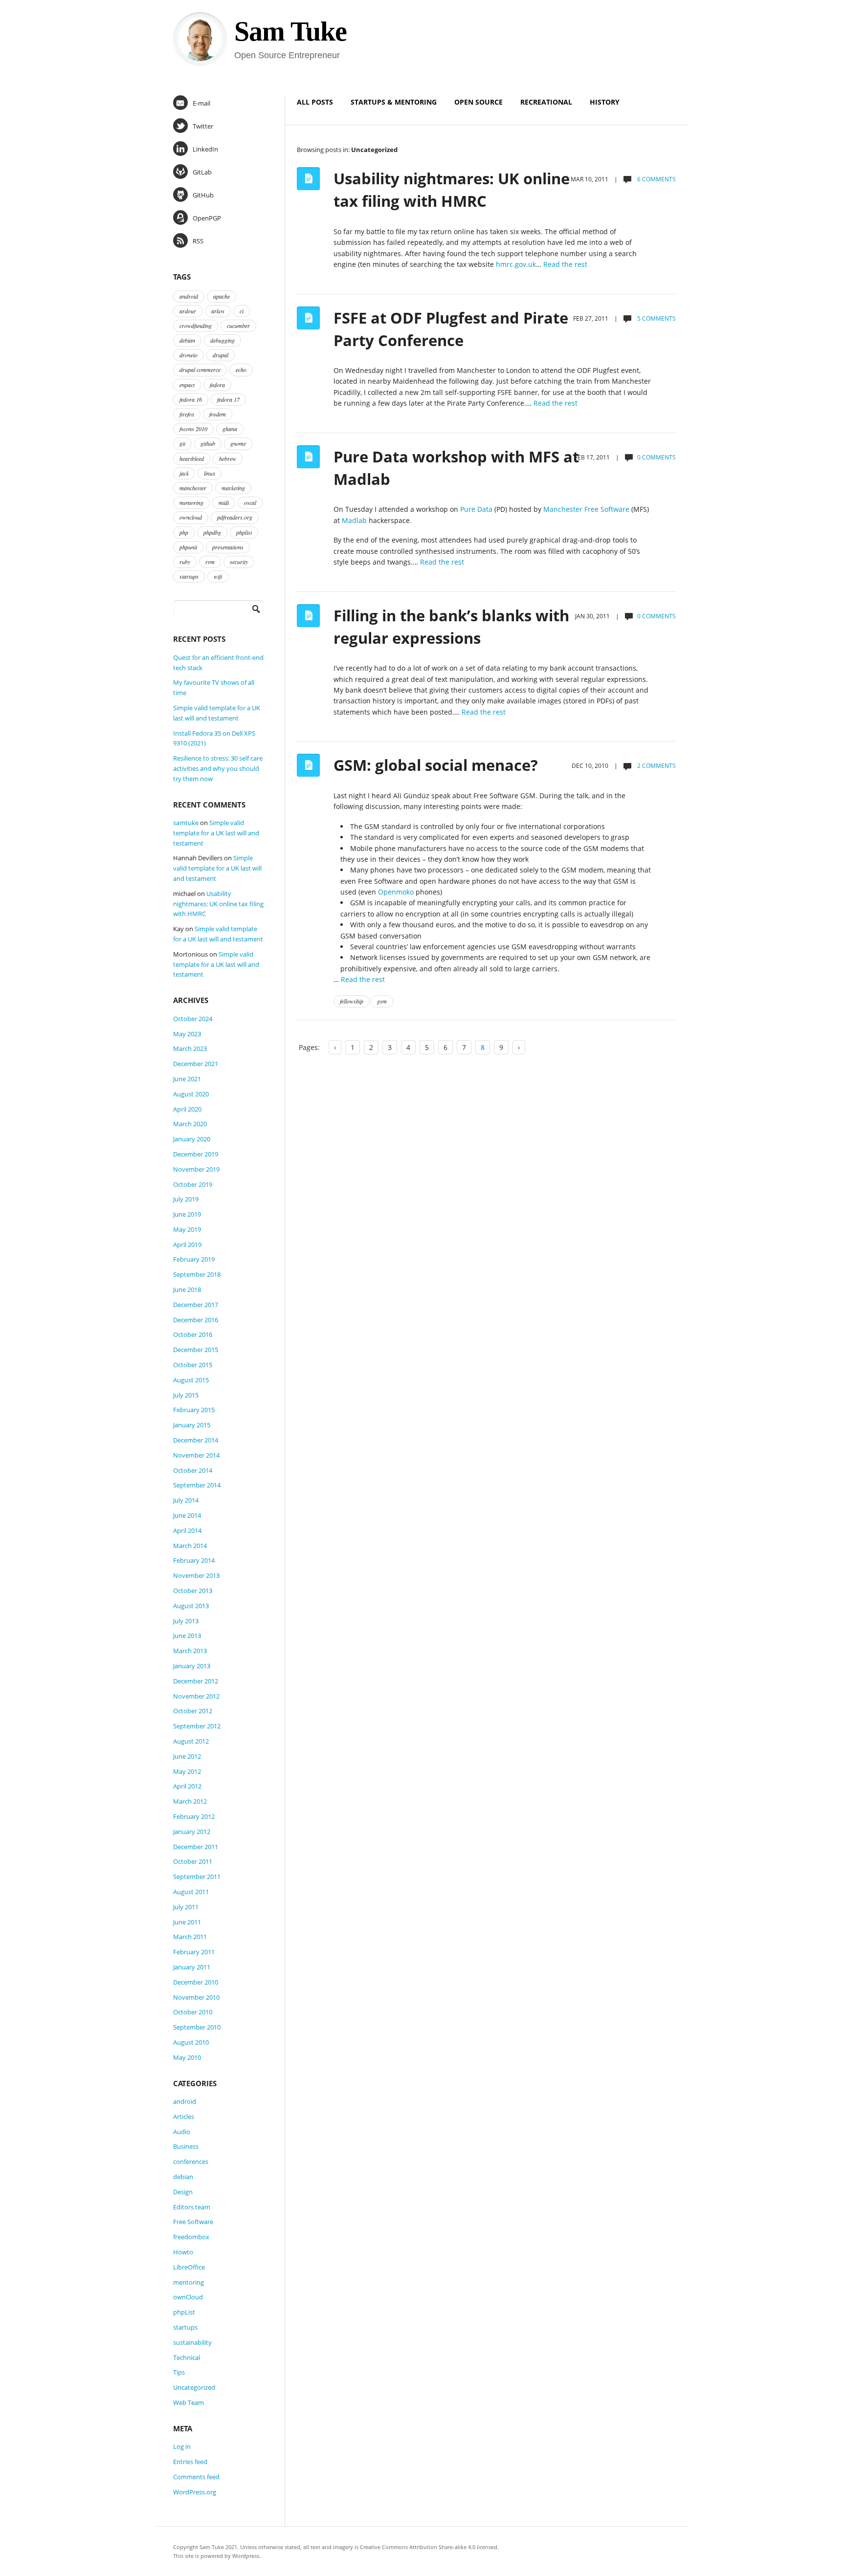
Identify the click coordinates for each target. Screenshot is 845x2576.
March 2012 (190, 1801)
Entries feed (190, 2462)
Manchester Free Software (586, 509)
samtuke (186, 823)
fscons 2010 (193, 429)
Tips (179, 2372)
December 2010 (196, 1982)
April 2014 (187, 1530)
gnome (238, 443)
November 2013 (196, 1575)
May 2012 (187, 1771)
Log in (182, 2446)
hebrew (228, 458)
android (189, 296)
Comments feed (196, 2477)
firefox (187, 414)
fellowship (352, 1001)
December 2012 (196, 1681)
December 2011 (196, 1847)
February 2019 (194, 1259)
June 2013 (187, 1636)
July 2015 (186, 1395)
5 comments (656, 318)
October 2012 (193, 1711)
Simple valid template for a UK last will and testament (216, 833)
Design (183, 2192)
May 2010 (187, 2057)
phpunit (188, 547)
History (605, 102)
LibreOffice (189, 2267)
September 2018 (197, 1274)
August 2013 (191, 1606)
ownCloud (188, 2297)
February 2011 (194, 1952)
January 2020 (192, 1139)
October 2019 (193, 1184)
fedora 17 (228, 399)
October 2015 (193, 1365)
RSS (198, 241)
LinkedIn (205, 149)
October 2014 (193, 1470)
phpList (184, 2312)
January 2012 (192, 1832)
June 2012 (187, 1756)
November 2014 (196, 1455)
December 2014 (196, 1440)
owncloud (191, 517)
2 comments (656, 766)
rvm (210, 562)
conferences (191, 2161)
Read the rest (565, 264)
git (182, 443)
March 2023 (190, 1048)
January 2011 (192, 1967)
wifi (218, 576)
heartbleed (192, 458)
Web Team (189, 2402)
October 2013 (193, 1591)
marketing (233, 488)
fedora (217, 385)
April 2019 (187, 1244)
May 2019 (187, 1229)
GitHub (203, 195)
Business (186, 2146)
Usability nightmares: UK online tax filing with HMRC (218, 904)
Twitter (203, 126)
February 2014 (194, 1560)
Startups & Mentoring (394, 102)
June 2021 (187, 1079)
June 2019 (187, 1214)
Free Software (193, 2222)
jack (184, 473)
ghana (230, 429)
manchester (193, 488)
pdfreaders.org (235, 517)
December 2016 (196, 1320)
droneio (189, 355)
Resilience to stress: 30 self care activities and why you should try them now (218, 768)
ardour (188, 311)
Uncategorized (194, 2387)
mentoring (191, 502)
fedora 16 (191, 399)
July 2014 (186, 1500)
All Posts (315, 102)
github (208, 443)
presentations (228, 547)
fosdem (218, 414)
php (184, 532)
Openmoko (396, 892)
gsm (382, 1001)
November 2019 (196, 1169)
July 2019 (186, 1199)
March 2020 (190, 1124)
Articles (184, 2117)
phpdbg (212, 532)
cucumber (238, 326)
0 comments (656, 457)
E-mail (201, 103)
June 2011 (187, 1922)
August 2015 (191, 1380)
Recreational (546, 102)
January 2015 (192, 1425)
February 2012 (194, 1816)
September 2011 (197, 1877)
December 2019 (196, 1154)
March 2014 (190, 1546)
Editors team (192, 2207)
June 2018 (187, 1289)
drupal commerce (200, 370)
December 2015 (196, 1350)
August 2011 (191, 1892)
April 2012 (187, 1786)
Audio (182, 2132)
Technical (187, 2358)
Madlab (354, 520)
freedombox (191, 2237)
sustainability (192, 2342)
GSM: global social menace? (436, 765)
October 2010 (193, 2012)
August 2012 (191, 1741)
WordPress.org (195, 2492)
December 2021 (196, 1064)
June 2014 (187, 1515)
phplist (244, 532)
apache (222, 296)
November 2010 (196, 1997)
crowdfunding (196, 326)
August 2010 (191, 2042)
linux (210, 473)
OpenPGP (207, 218)
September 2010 (197, 2027)
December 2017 (196, 1305)
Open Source (478, 102)
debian (187, 340)
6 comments (656, 179)
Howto (183, 2252)
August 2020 (191, 1094)
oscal (250, 502)
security (239, 562)
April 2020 (187, 1109)
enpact (187, 385)
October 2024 (193, 1019)
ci (242, 311)
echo (241, 370)
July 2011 (186, 1907)
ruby (185, 562)
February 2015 (194, 1410)
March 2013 (190, 1651)
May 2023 (187, 1034)
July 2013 (186, 1621)
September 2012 (197, 1726)
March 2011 (190, 1937)
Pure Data (476, 509)
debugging (222, 340)
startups (189, 576)
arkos (218, 311)
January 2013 (192, 1666)
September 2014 (197, 1485)
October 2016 (193, 1334)
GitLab (202, 172)
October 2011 (193, 1861)
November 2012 (196, 1696)
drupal (221, 355)
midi (224, 502)
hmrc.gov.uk (516, 264)
